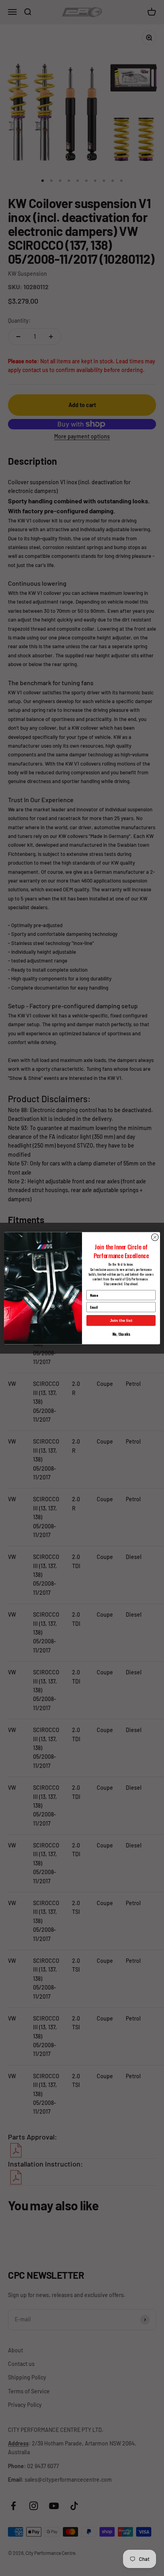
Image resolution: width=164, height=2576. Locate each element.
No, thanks (121, 1334)
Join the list (121, 1320)
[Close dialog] (155, 1237)
